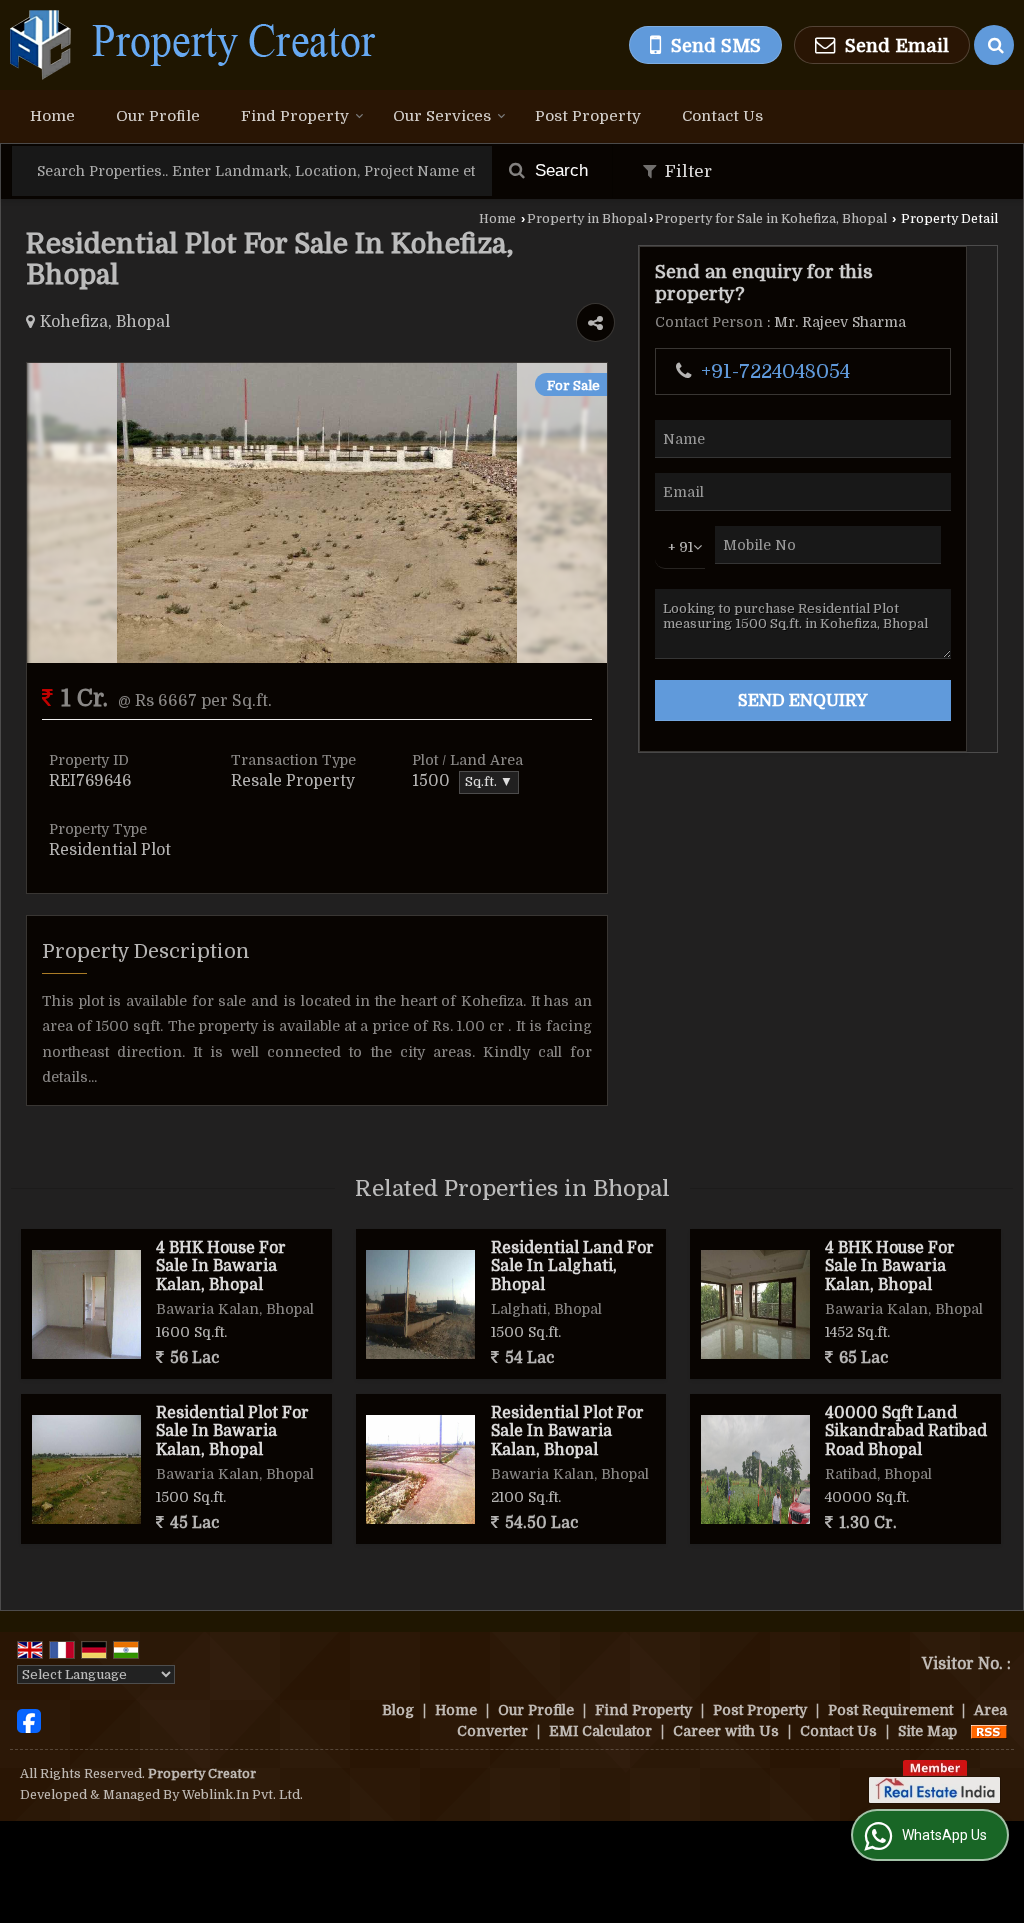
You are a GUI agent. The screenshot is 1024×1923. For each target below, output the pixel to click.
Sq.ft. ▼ (489, 782)
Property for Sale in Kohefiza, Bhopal (771, 219)
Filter (686, 171)
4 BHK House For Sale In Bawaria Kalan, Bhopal (221, 1266)
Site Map (927, 1731)
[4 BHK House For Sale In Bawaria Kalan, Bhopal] (86, 1304)
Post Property (588, 116)
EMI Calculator (600, 1731)
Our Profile (158, 116)
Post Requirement (890, 1710)
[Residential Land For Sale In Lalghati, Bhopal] (420, 1304)
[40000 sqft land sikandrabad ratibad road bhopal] (755, 1469)
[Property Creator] (193, 45)
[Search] (994, 45)
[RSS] (989, 1731)
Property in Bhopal (587, 219)
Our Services (442, 116)
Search (559, 170)
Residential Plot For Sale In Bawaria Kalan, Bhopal (232, 1431)
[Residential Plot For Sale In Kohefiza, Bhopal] (317, 658)
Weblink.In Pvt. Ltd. (242, 1795)
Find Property (295, 116)
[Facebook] (29, 1720)
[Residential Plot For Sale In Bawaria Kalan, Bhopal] (86, 1469)
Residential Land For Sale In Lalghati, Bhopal (572, 1266)
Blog (398, 1710)
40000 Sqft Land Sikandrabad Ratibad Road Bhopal (906, 1431)
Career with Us (726, 1731)
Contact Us (722, 116)
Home (52, 116)
